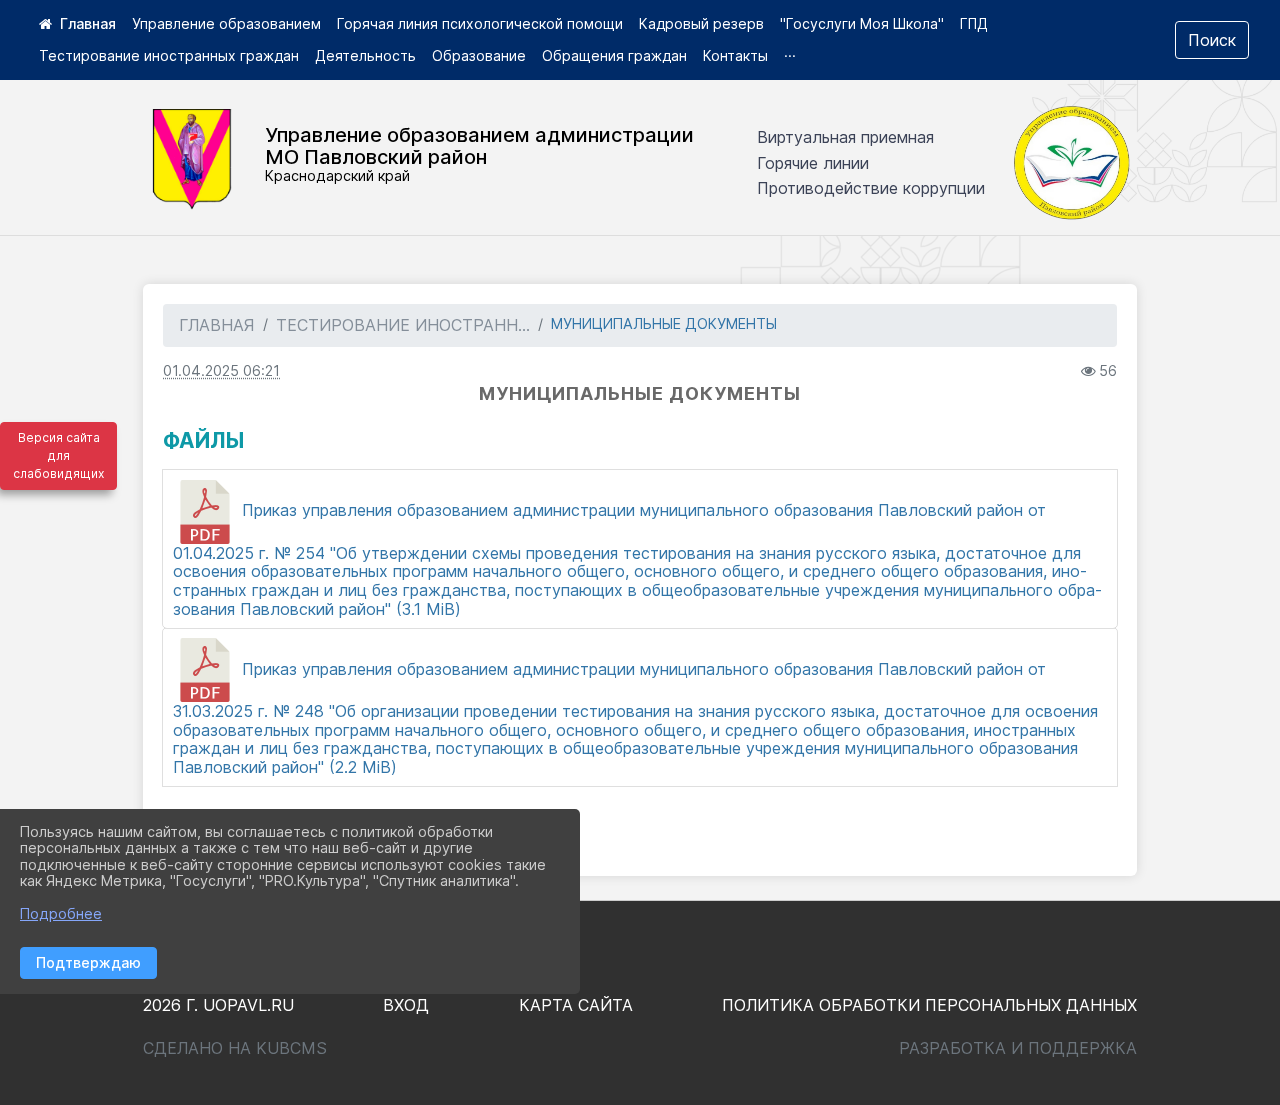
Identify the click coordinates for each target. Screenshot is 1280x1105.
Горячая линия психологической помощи (480, 23)
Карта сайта (576, 1005)
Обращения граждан (614, 55)
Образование (479, 55)
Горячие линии (813, 163)
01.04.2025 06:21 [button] (221, 370)
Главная (217, 325)
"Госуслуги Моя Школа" (862, 23)
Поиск (1212, 40)
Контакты (735, 55)
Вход (406, 1005)
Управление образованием (226, 23)
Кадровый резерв (701, 23)
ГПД (974, 23)
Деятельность (365, 55)
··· (790, 55)
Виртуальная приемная (845, 137)
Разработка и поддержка (1018, 1048)
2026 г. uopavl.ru (218, 1005)
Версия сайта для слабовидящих (58, 455)
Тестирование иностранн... (403, 325)
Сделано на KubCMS (235, 1048)
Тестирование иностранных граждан (169, 55)
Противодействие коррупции (871, 188)
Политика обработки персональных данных (929, 1005)
